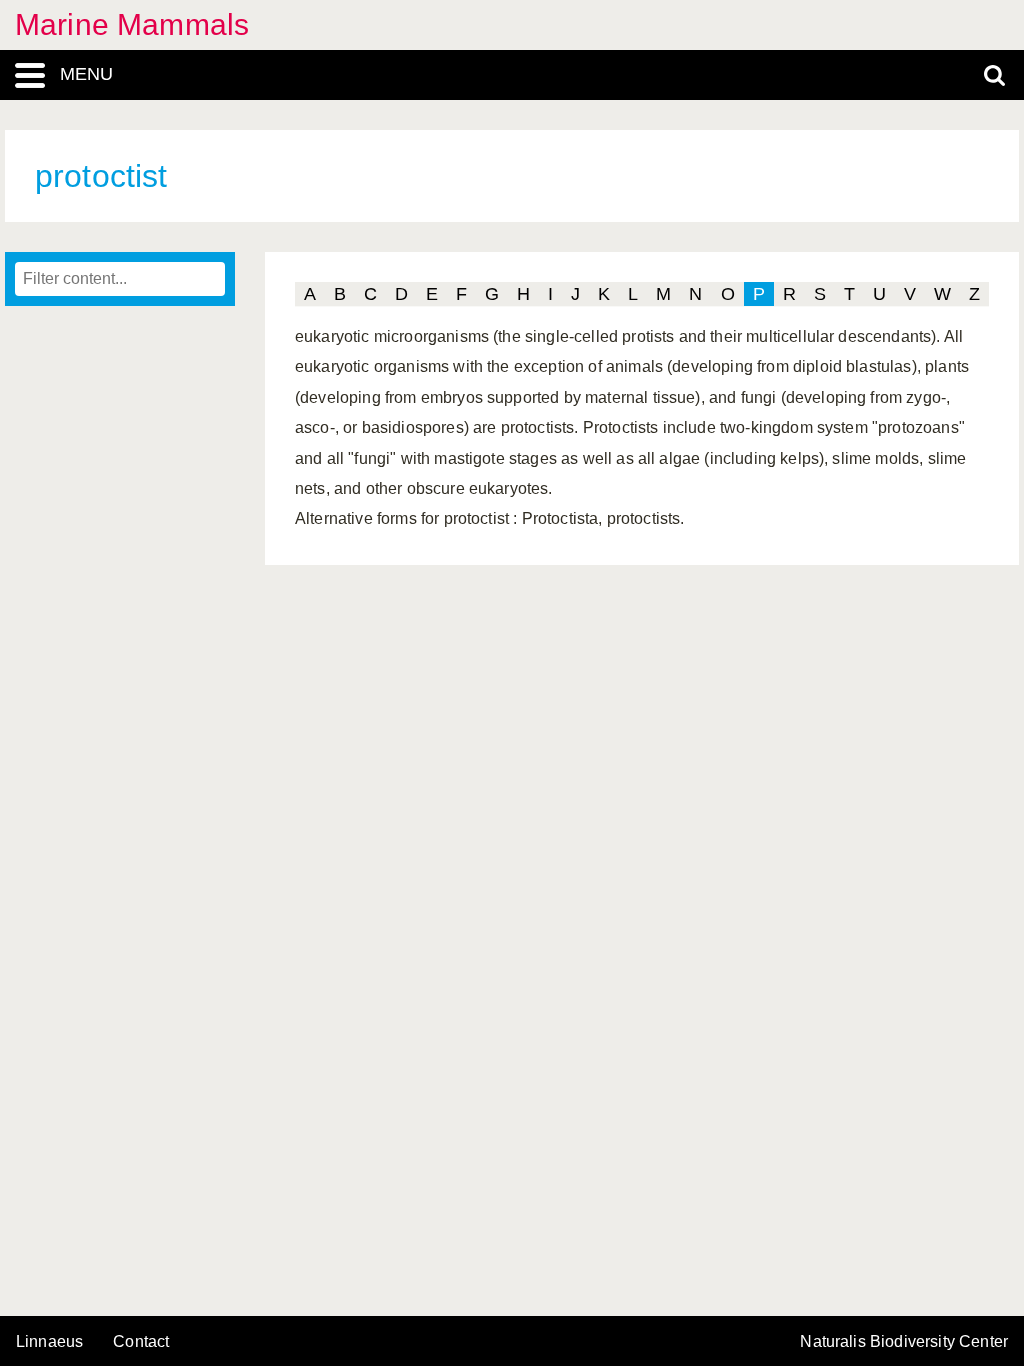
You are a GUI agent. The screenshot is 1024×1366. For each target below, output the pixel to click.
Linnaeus (49, 1342)
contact (141, 1341)
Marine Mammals (132, 24)
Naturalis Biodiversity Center (904, 1342)
